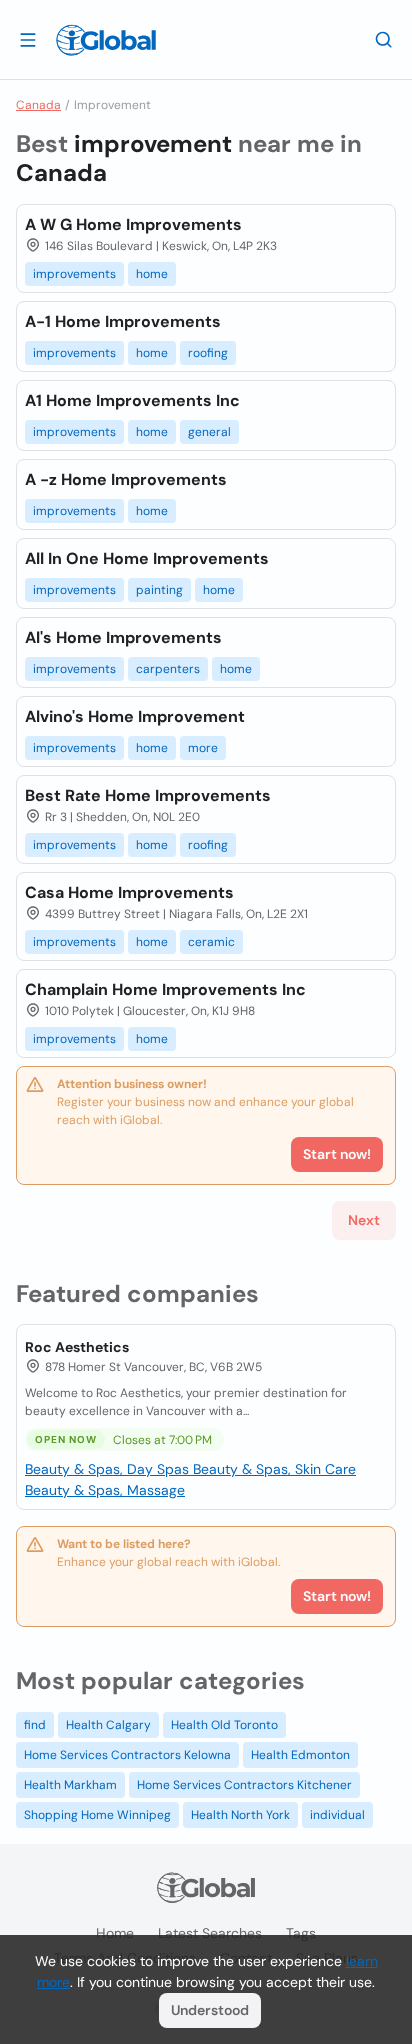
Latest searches (210, 1933)
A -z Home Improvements (126, 479)
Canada (38, 105)
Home (115, 1933)
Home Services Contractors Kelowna (127, 1755)
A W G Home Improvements (133, 224)
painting (159, 590)
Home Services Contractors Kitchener (244, 1785)
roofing (208, 353)
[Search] (384, 39)
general (209, 432)
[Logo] (106, 40)
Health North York (240, 1815)
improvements (74, 274)
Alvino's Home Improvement (135, 716)
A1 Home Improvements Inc (132, 400)
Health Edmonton (300, 1755)
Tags (301, 1933)
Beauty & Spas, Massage (105, 1490)
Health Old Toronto (224, 1725)
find (35, 1725)
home (152, 274)
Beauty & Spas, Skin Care (274, 1469)
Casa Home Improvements (129, 892)
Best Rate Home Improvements (148, 795)
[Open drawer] (28, 39)
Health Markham (70, 1785)
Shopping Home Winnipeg (97, 1815)
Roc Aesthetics (77, 1347)
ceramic (211, 942)
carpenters (168, 669)
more (203, 748)
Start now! (337, 1596)
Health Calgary (108, 1725)
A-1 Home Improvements (123, 321)
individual (337, 1815)
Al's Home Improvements (123, 637)
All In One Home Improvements (147, 558)
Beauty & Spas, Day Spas (109, 1469)
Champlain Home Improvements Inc (165, 989)
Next (364, 1220)
